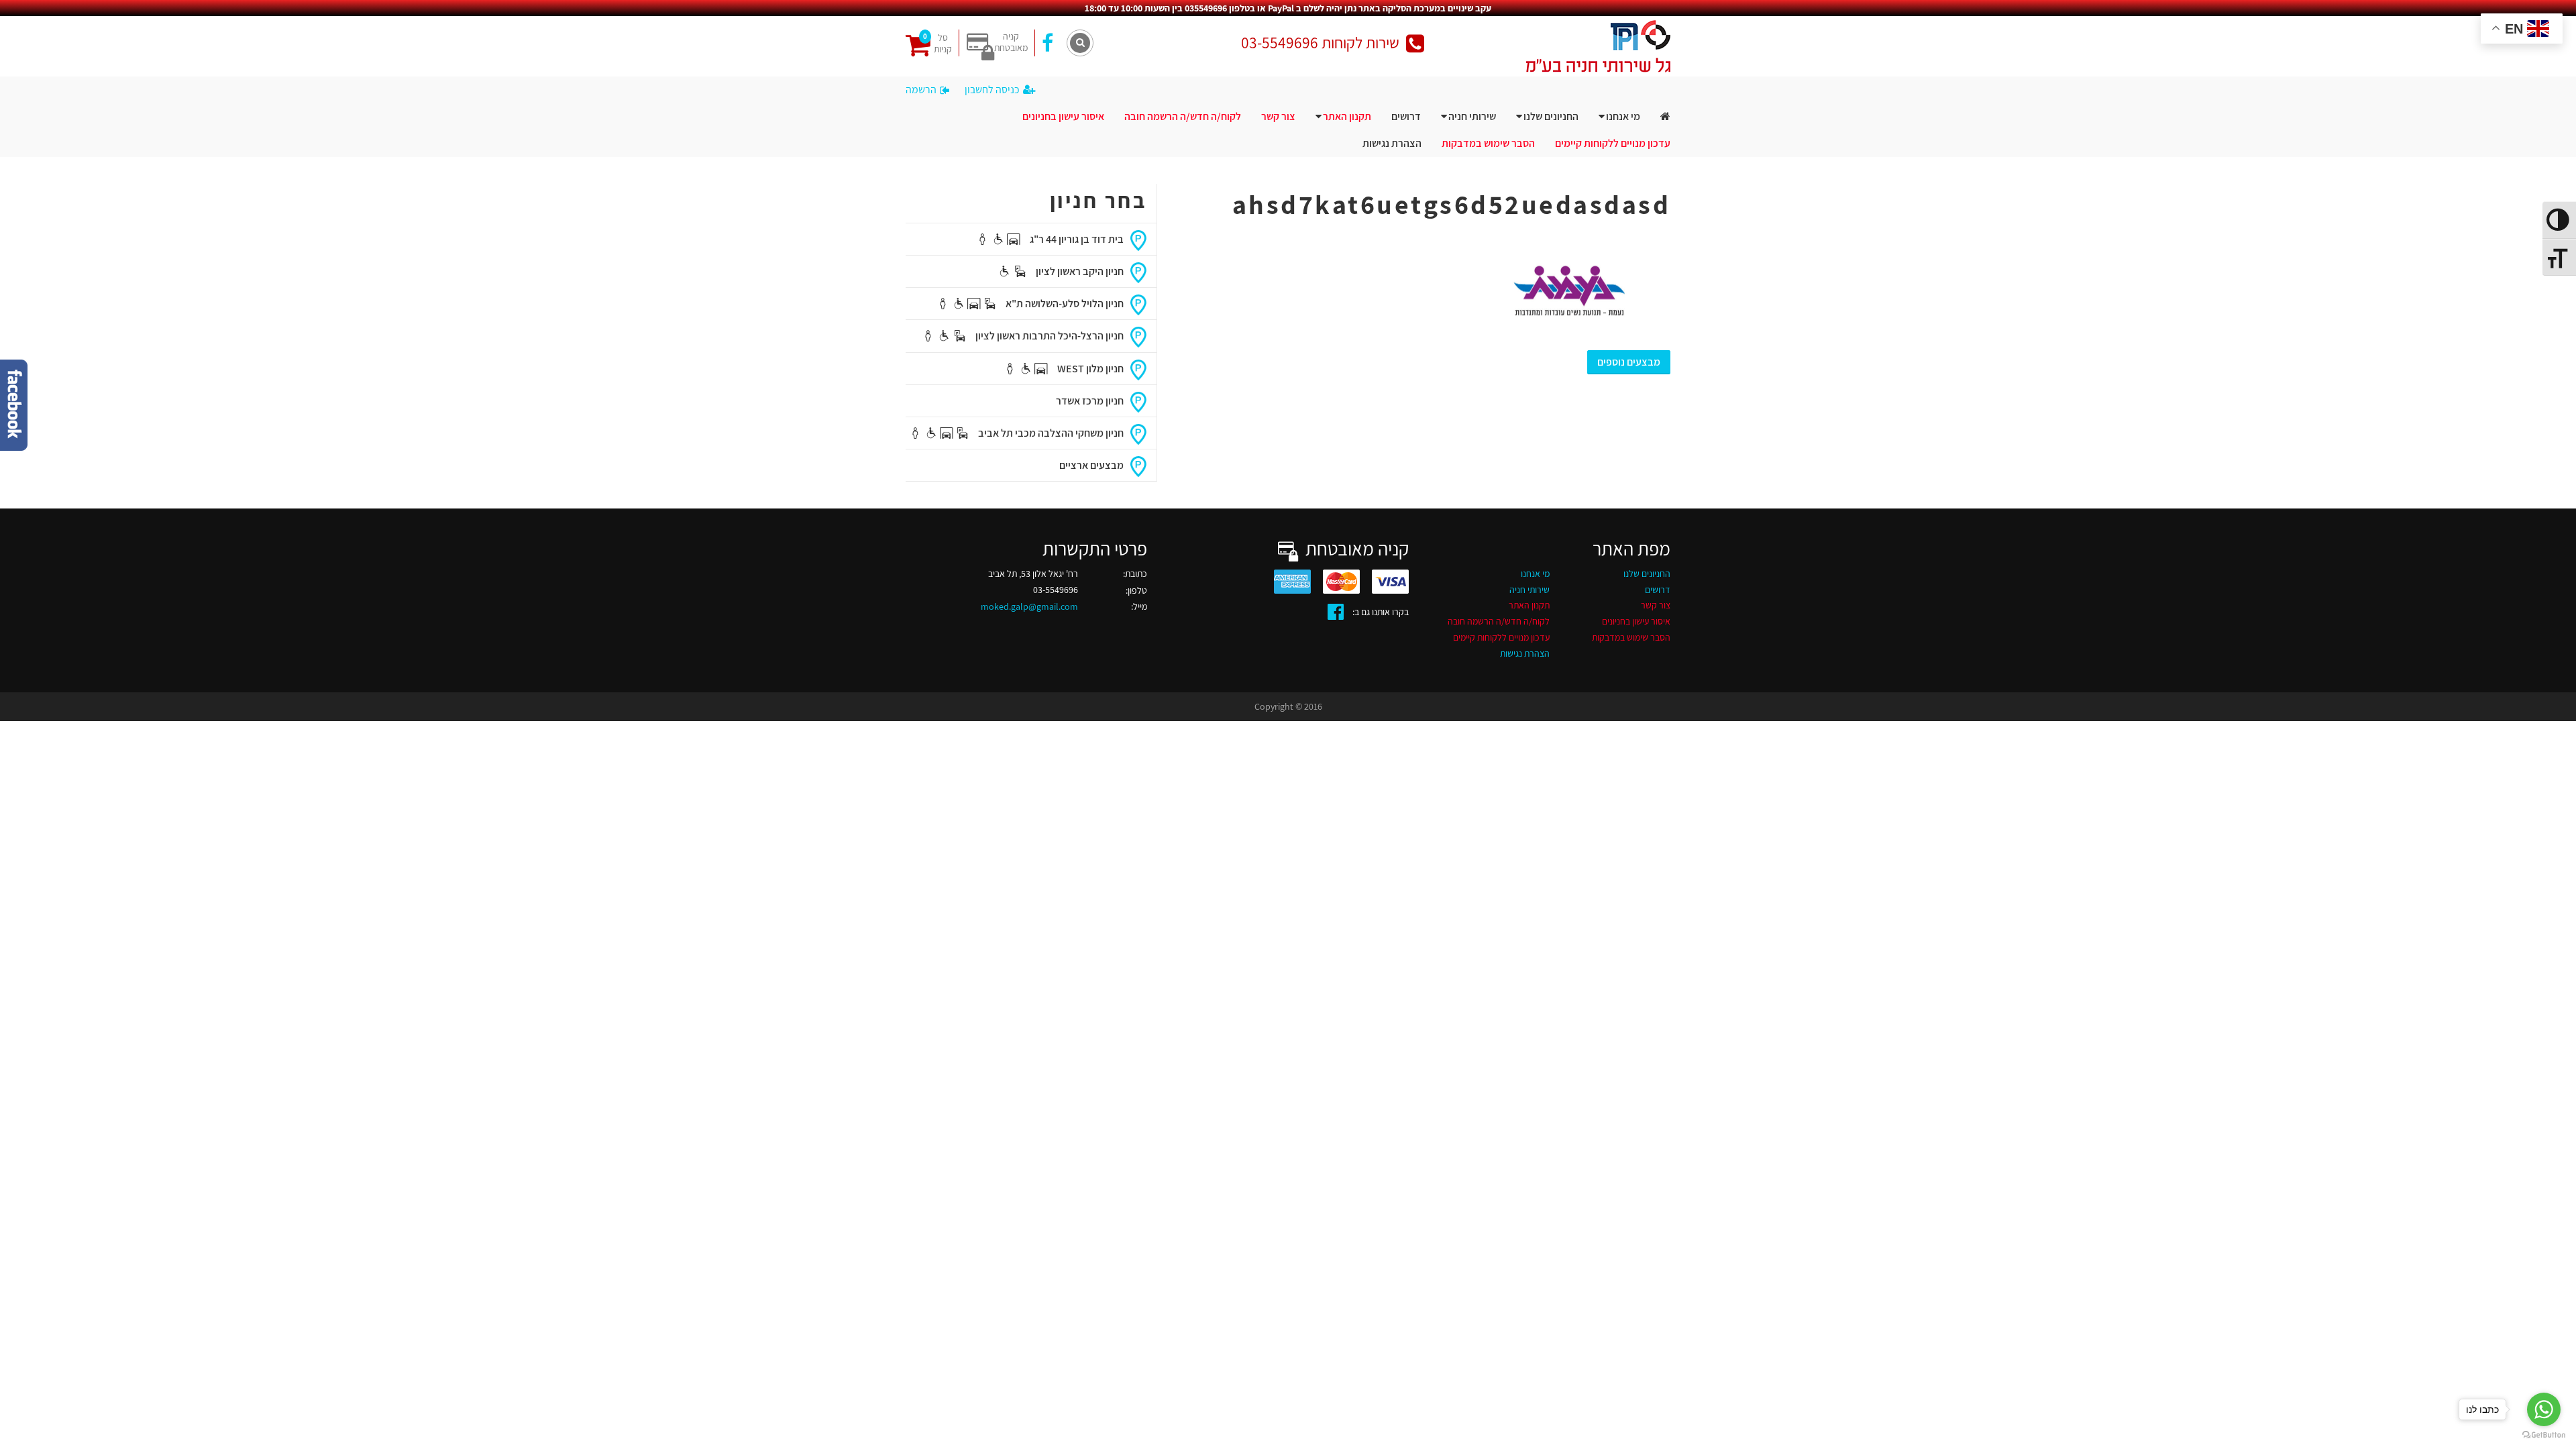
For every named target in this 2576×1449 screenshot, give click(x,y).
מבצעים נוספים (1629, 362)
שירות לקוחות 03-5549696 (1320, 43)
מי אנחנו (1623, 116)
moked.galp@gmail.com (1029, 606)
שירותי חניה (1472, 116)
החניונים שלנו (1551, 116)
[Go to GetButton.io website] (2544, 1435)
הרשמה (921, 90)
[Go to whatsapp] (2544, 1409)
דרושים (1406, 116)
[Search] (1080, 43)
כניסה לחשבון (992, 90)
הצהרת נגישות (1392, 143)
